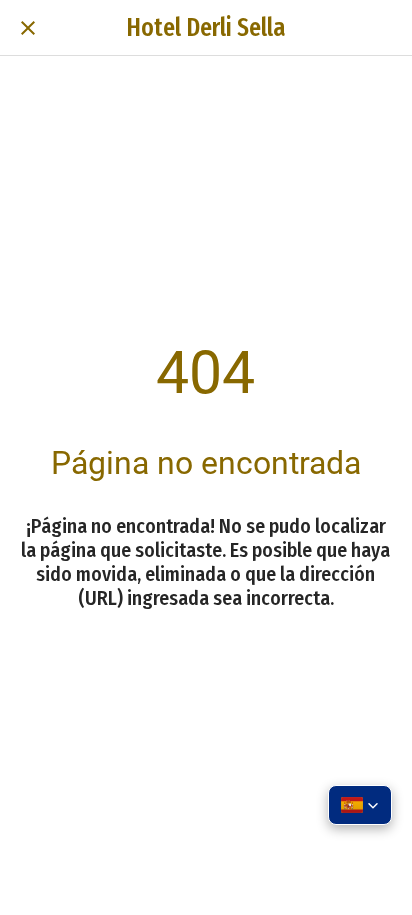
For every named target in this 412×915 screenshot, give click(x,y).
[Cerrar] (28, 28)
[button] (360, 805)
